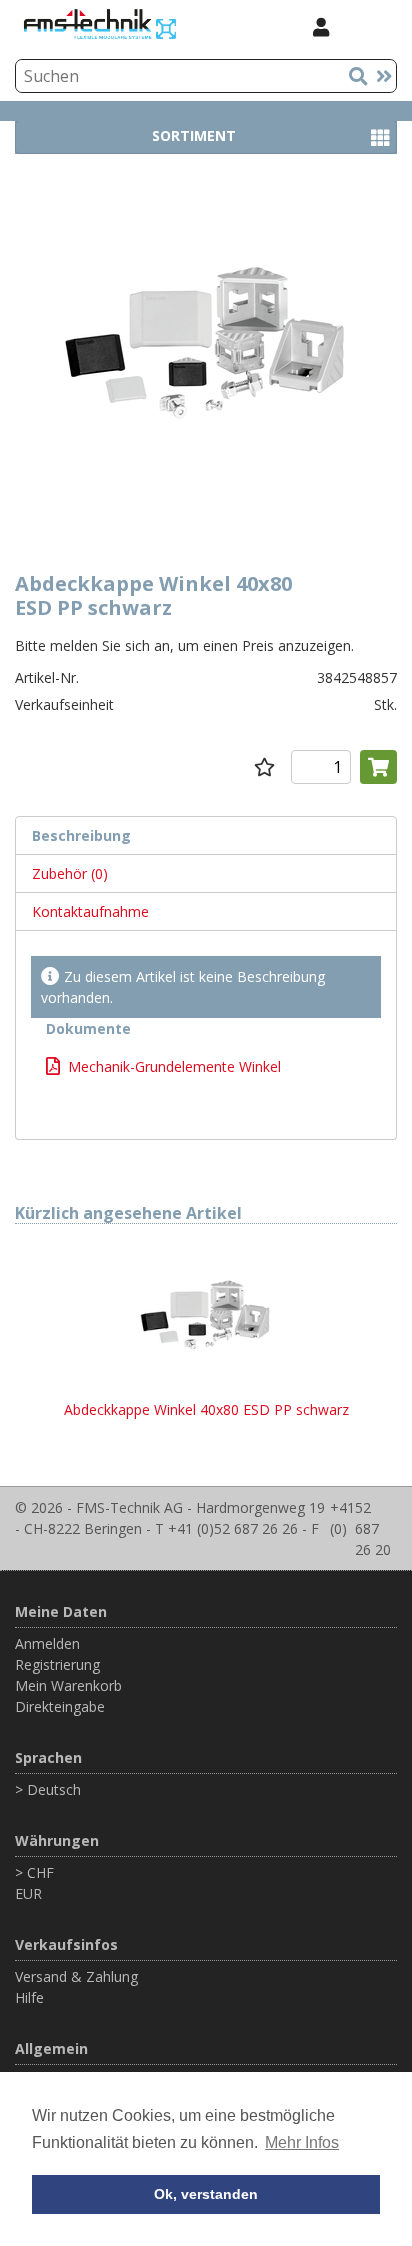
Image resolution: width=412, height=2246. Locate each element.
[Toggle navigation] (371, 26)
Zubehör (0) (70, 873)
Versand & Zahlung (76, 1976)
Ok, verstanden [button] (206, 2194)
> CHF (34, 1872)
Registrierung (57, 1664)
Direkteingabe (60, 1706)
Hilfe (29, 1997)
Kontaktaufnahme (90, 911)
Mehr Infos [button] (302, 2142)
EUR (28, 1893)
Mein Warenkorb (68, 1685)
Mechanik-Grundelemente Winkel (174, 1066)
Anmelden (47, 1643)
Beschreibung (81, 835)
